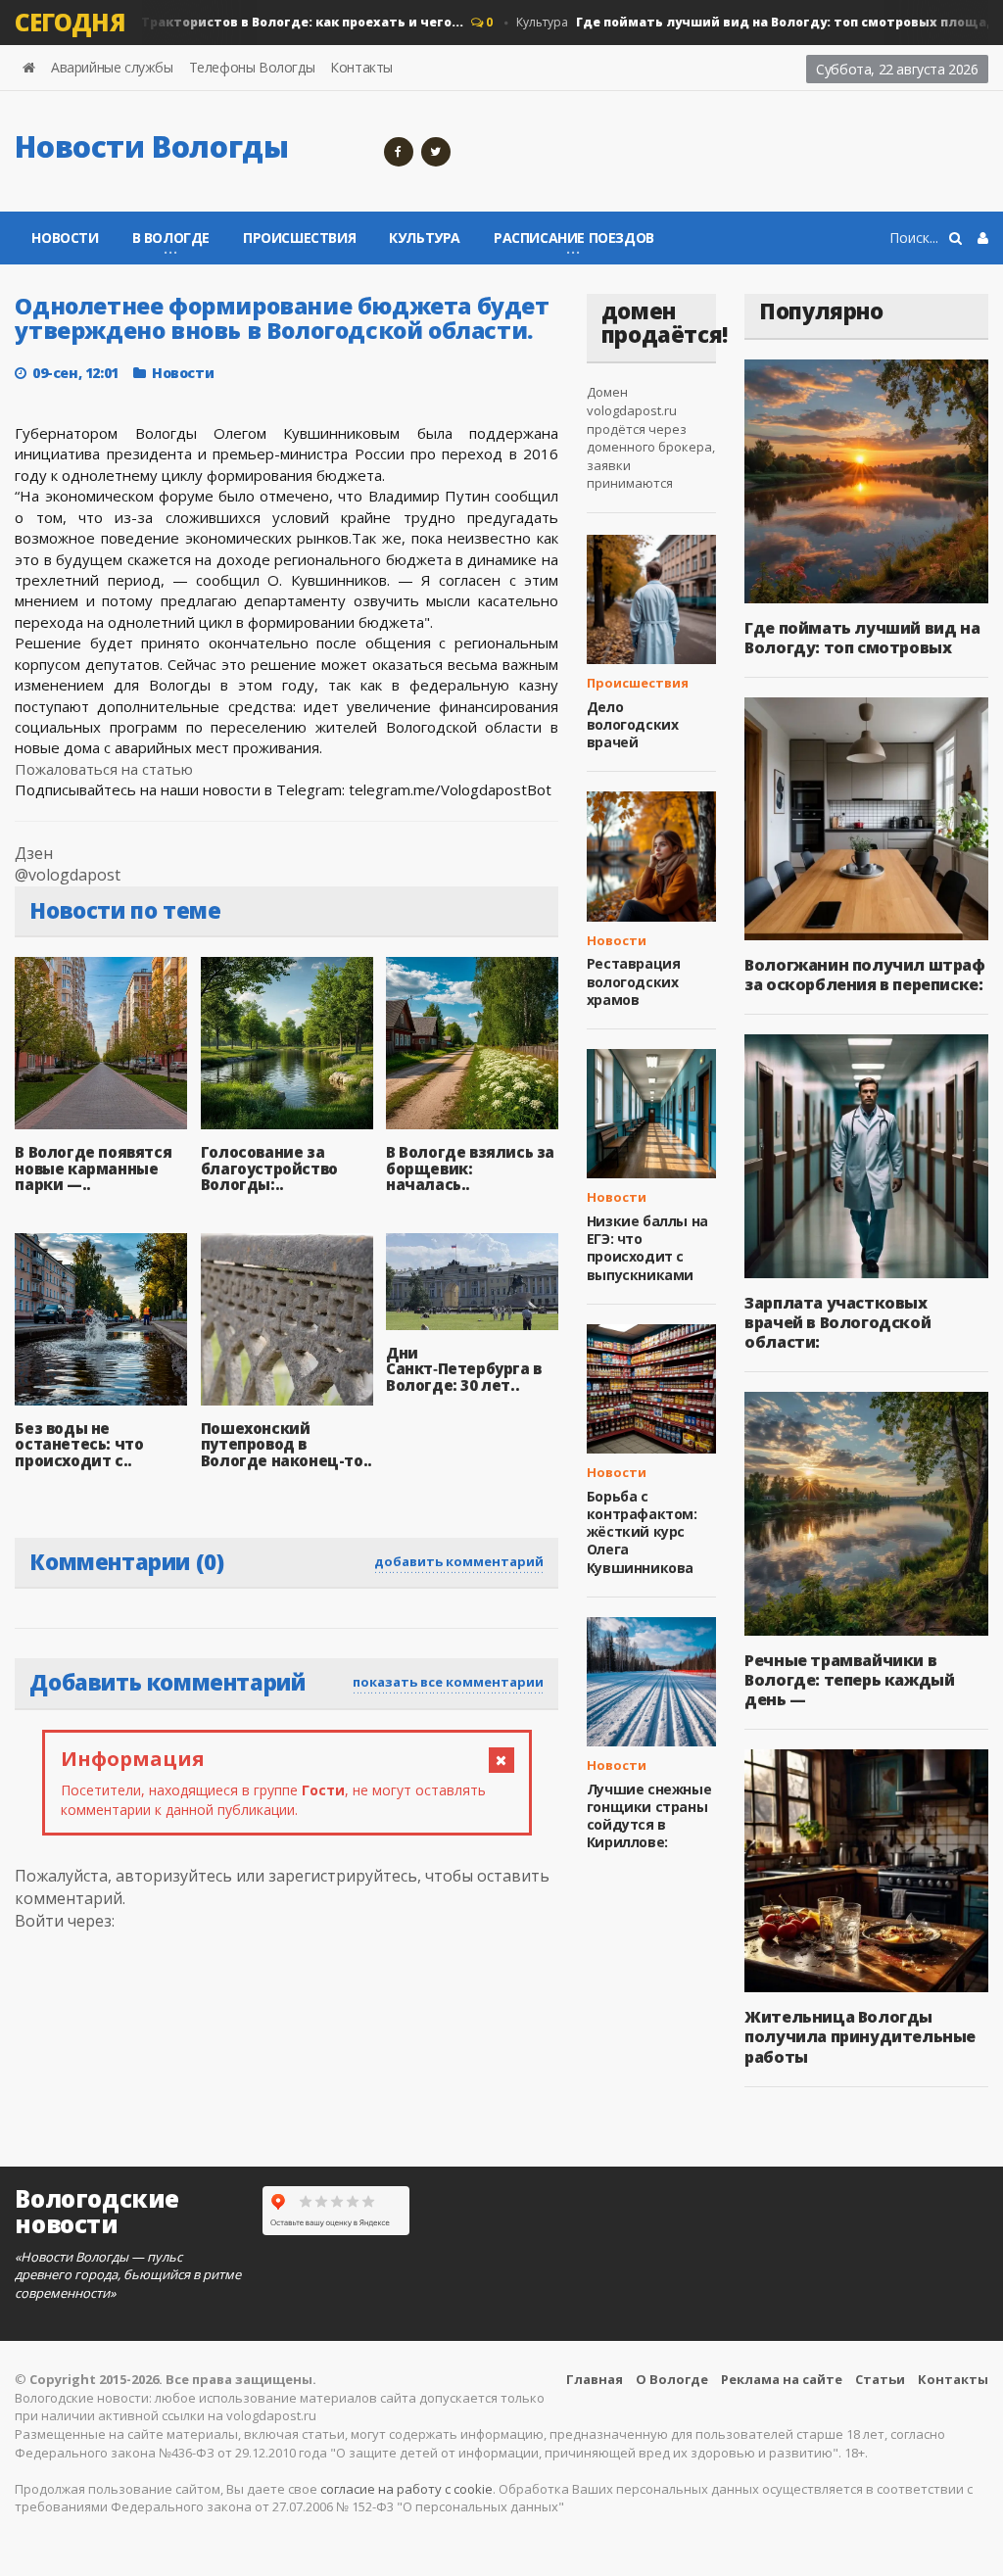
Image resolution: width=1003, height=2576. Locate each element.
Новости (65, 238)
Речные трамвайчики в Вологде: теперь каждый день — (849, 1680)
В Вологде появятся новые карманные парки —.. (93, 1168)
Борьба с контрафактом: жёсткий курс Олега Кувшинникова (642, 1532)
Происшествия (299, 238)
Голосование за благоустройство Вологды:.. (269, 1168)
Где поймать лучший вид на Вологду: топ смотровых (862, 638)
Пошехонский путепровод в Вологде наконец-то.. (287, 1444)
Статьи (880, 2379)
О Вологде (672, 2379)
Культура (425, 238)
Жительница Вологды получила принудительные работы (860, 2036)
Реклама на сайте (782, 2379)
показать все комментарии (448, 1682)
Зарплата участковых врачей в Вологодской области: (837, 1322)
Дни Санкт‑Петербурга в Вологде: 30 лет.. (464, 1369)
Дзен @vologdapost (68, 864)
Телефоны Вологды (252, 67)
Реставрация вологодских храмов (634, 981)
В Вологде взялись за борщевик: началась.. (470, 1168)
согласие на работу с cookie (406, 2489)
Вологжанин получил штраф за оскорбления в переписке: (864, 975)
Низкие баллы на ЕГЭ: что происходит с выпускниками (647, 1248)
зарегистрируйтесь (343, 1876)
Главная (595, 2379)
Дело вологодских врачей (633, 724)
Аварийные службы (112, 67)
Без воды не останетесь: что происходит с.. (79, 1444)
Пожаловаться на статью (104, 769)
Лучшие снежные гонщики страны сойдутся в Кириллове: (649, 1816)
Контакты (361, 67)
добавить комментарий (459, 1561)
